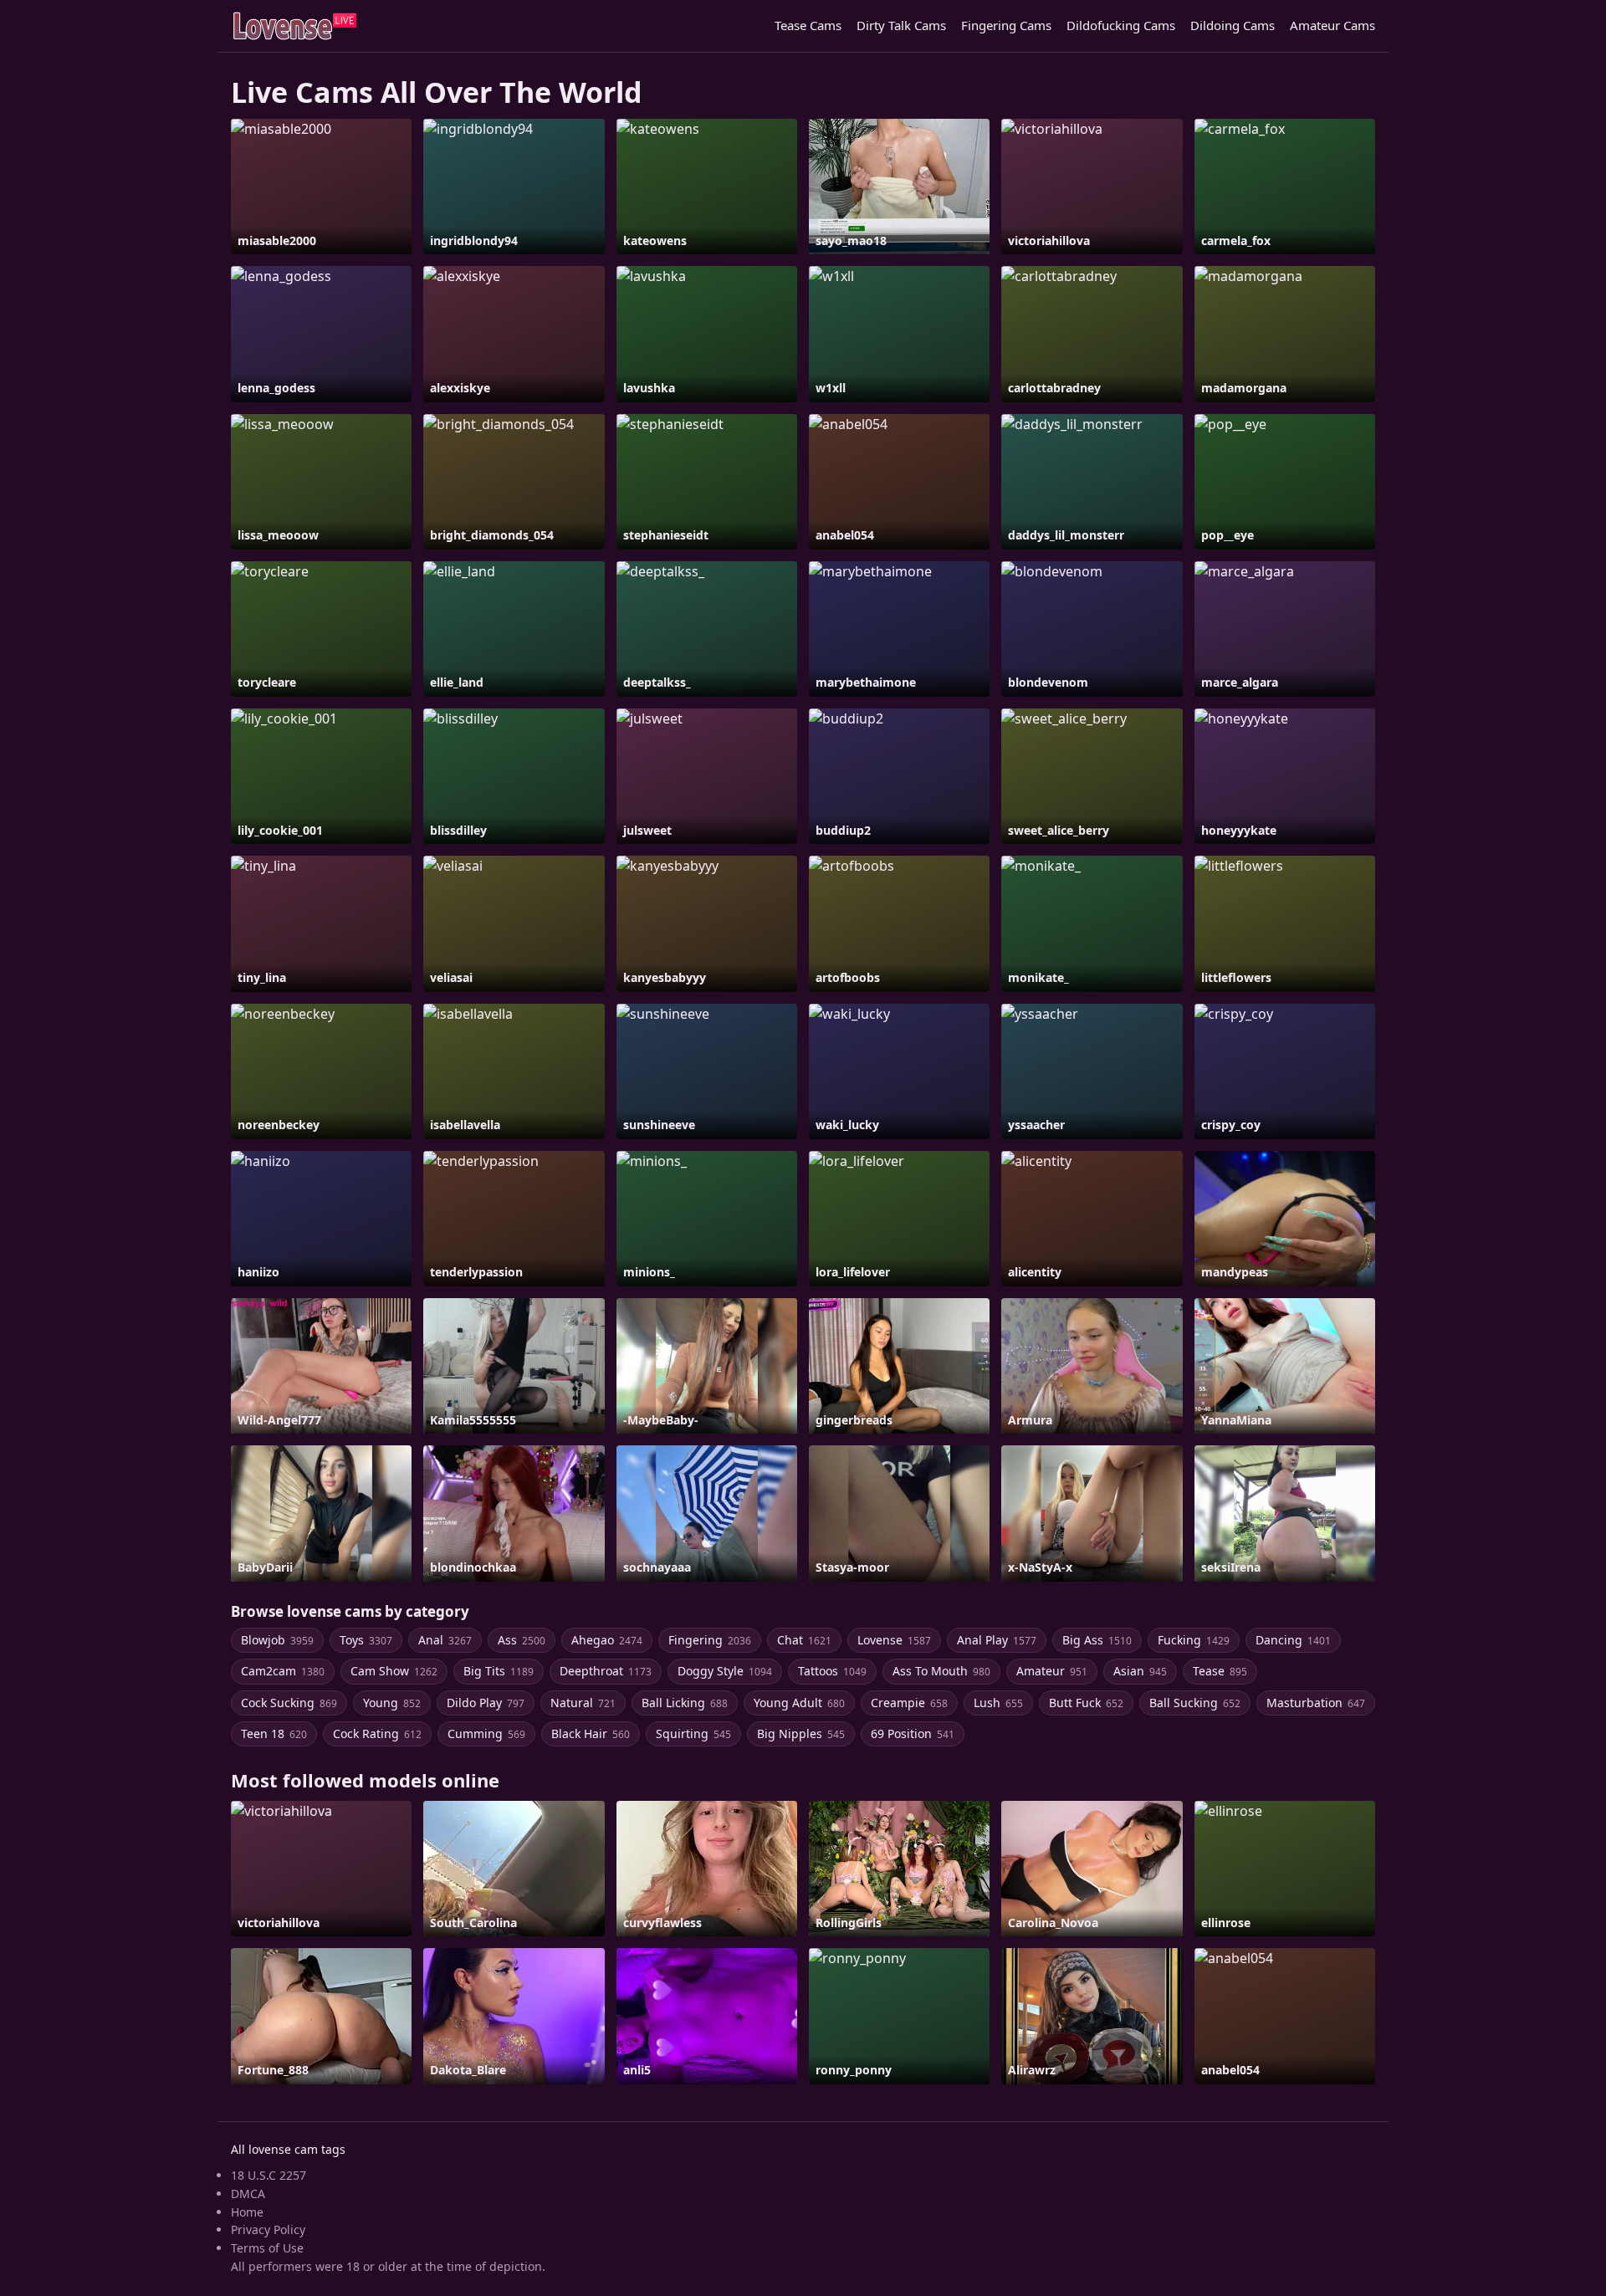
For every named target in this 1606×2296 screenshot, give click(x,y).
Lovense (894, 1640)
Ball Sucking (1195, 1703)
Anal (445, 1640)
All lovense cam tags (288, 2149)
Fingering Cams (1006, 25)
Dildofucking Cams (1121, 25)
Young (392, 1703)
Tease (1220, 1671)
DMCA (248, 2194)
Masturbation (1316, 1703)
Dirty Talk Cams (901, 25)
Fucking (1194, 1640)
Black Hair (591, 1734)
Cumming (486, 1734)
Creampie (909, 1703)
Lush (998, 1703)
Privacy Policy (268, 2230)
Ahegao (607, 1640)
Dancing (1293, 1640)
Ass (522, 1640)
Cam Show (394, 1671)
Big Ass (1097, 1640)
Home (247, 2212)
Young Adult (799, 1703)
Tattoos (832, 1671)
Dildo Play (486, 1703)
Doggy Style (725, 1671)
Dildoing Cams (1233, 25)
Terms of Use (267, 2248)
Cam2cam (283, 1671)
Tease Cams (808, 25)
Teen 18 (274, 1734)
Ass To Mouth (941, 1671)
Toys (366, 1640)
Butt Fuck (1086, 1703)
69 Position (913, 1734)
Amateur (1052, 1671)
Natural (583, 1703)
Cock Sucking (289, 1703)
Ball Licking (685, 1703)
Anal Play (997, 1640)
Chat (804, 1640)
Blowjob (277, 1640)
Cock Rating (377, 1734)
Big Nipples (801, 1734)
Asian (1140, 1671)
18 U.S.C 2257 (269, 2175)
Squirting (693, 1734)
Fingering (710, 1640)
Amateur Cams (1332, 25)
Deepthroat (606, 1671)
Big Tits (499, 1671)
